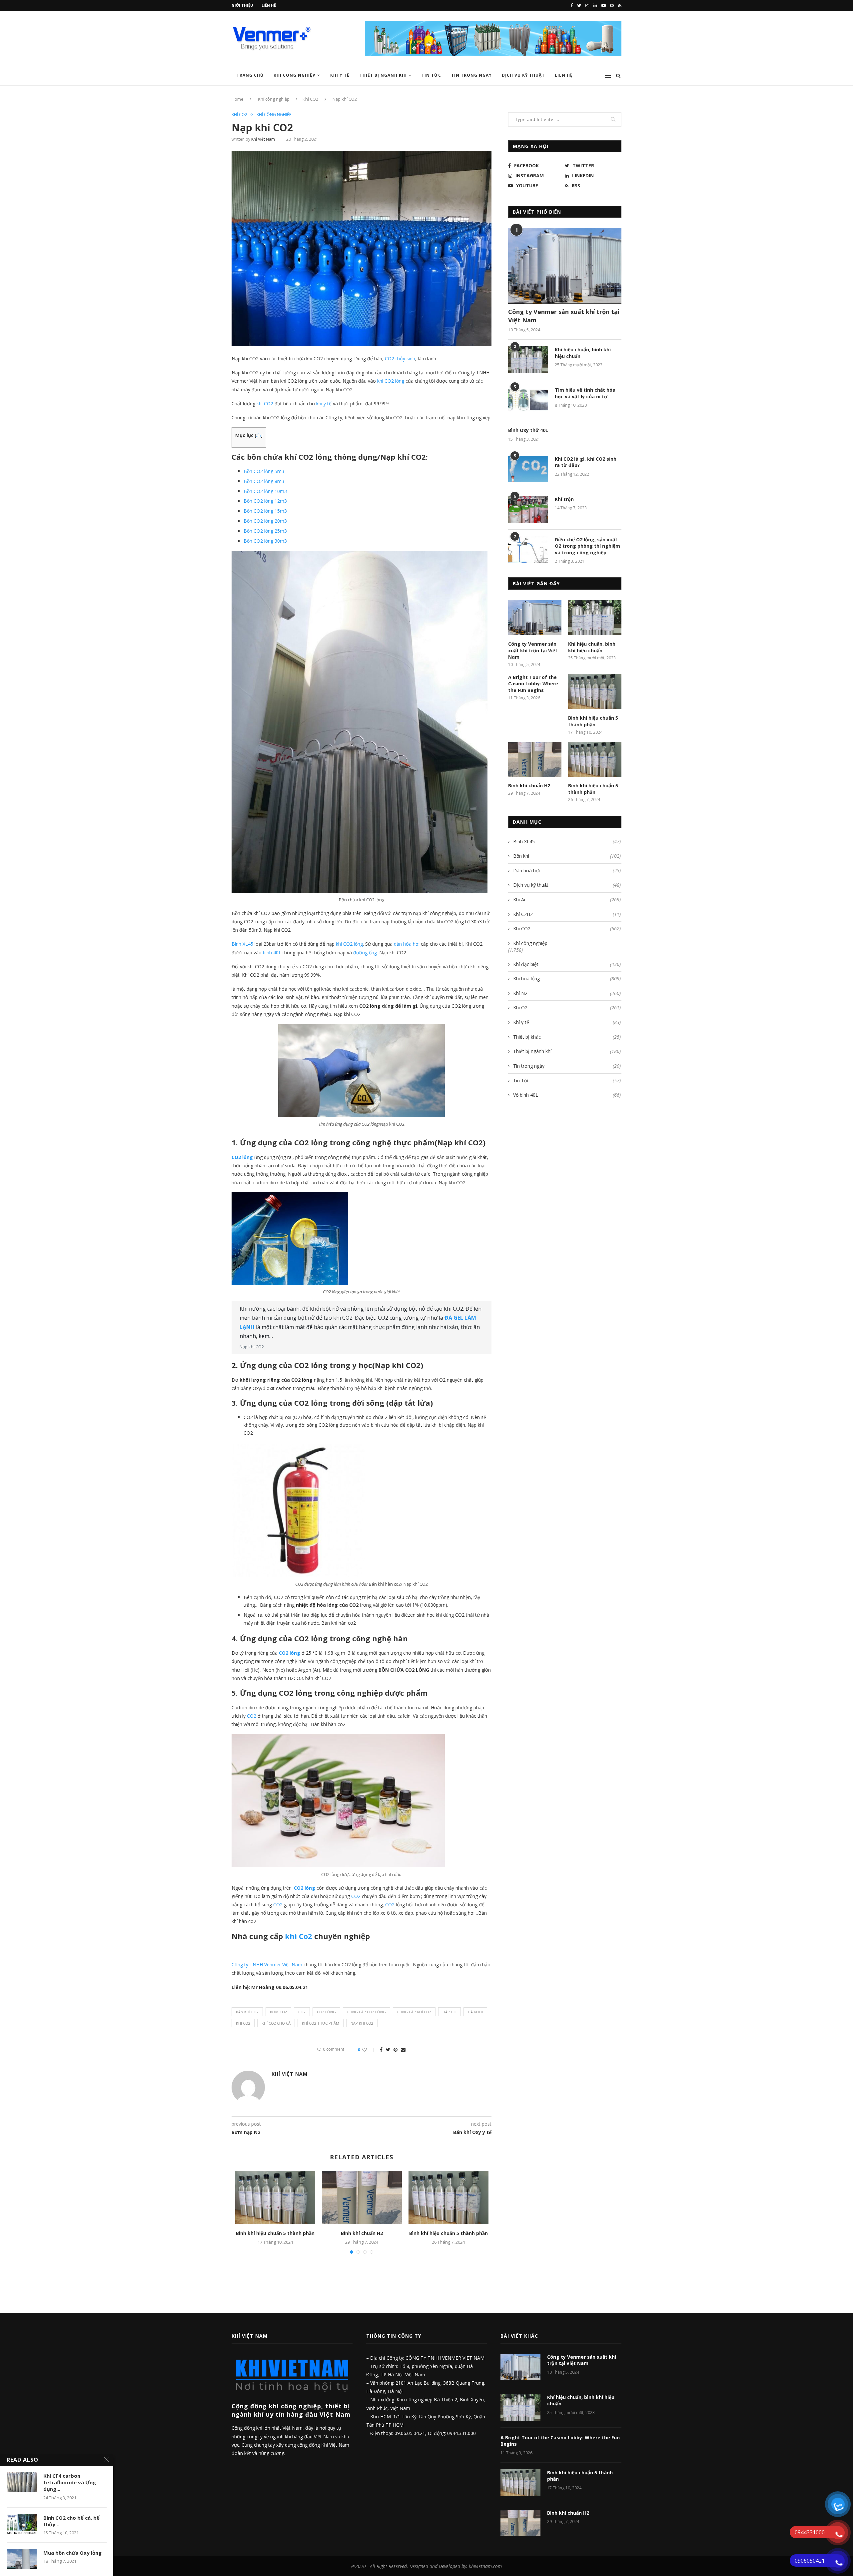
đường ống (365, 952)
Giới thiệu (242, 5)
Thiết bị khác (567, 1037)
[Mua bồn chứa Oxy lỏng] (22, 2559)
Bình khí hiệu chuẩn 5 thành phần (275, 2233)
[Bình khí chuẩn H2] (362, 2198)
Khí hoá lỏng (567, 978)
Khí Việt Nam (263, 139)
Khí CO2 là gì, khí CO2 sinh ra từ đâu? (586, 462)
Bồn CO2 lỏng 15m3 (265, 511)
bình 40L (272, 952)
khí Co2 (299, 1936)
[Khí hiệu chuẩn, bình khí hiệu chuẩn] (528, 360)
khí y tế (323, 403)
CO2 (252, 1716)
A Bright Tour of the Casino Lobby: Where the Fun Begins (533, 684)
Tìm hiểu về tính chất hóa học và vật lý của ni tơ (585, 393)
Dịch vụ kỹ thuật (567, 885)
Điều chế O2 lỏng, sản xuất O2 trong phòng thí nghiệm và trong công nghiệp (587, 546)
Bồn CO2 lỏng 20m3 (265, 521)
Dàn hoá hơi (567, 870)
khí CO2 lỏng (391, 381)
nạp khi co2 (362, 2023)
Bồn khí (567, 856)
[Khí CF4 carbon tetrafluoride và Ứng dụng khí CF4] (22, 2482)
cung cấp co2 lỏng (367, 2012)
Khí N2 (567, 993)
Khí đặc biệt (567, 964)
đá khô (449, 2012)
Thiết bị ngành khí (383, 75)
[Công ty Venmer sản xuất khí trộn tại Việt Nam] (565, 266)
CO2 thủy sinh (400, 358)
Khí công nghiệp (295, 75)
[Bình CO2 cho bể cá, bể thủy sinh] (22, 2524)
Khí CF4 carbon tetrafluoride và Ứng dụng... (70, 2482)
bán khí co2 (247, 2012)
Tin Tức (431, 75)
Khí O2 (567, 1007)
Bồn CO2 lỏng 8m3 (264, 481)
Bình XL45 (242, 944)
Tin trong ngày (471, 75)
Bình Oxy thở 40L (528, 430)
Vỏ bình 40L (567, 1095)
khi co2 (243, 2023)
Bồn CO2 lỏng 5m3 (264, 471)
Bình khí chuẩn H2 (362, 2233)
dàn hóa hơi (407, 944)
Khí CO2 (310, 99)
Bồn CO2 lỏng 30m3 (265, 541)
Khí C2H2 (567, 914)
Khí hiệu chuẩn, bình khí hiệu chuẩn (583, 353)
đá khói (475, 2012)
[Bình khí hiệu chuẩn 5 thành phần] (275, 2198)
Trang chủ (250, 75)
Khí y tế (340, 75)
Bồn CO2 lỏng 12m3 (265, 501)
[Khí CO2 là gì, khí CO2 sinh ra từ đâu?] (528, 469)
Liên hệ (269, 5)
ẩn (259, 435)
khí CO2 (266, 403)
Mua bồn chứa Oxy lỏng (72, 2553)
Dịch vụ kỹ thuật (523, 75)
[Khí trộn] (528, 509)
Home (238, 99)
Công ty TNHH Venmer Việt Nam (267, 1964)
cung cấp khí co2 (414, 2012)
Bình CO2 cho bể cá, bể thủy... (71, 2521)
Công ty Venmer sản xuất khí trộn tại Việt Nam (564, 316)
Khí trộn (564, 499)
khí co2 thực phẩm (321, 2023)
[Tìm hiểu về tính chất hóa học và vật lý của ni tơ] (528, 400)
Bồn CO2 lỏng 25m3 (265, 531)
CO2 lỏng (242, 1157)
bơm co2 (278, 2012)
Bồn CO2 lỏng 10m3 (265, 491)
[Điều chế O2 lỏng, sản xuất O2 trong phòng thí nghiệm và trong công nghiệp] (528, 550)
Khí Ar (567, 899)
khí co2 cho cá (276, 2023)
